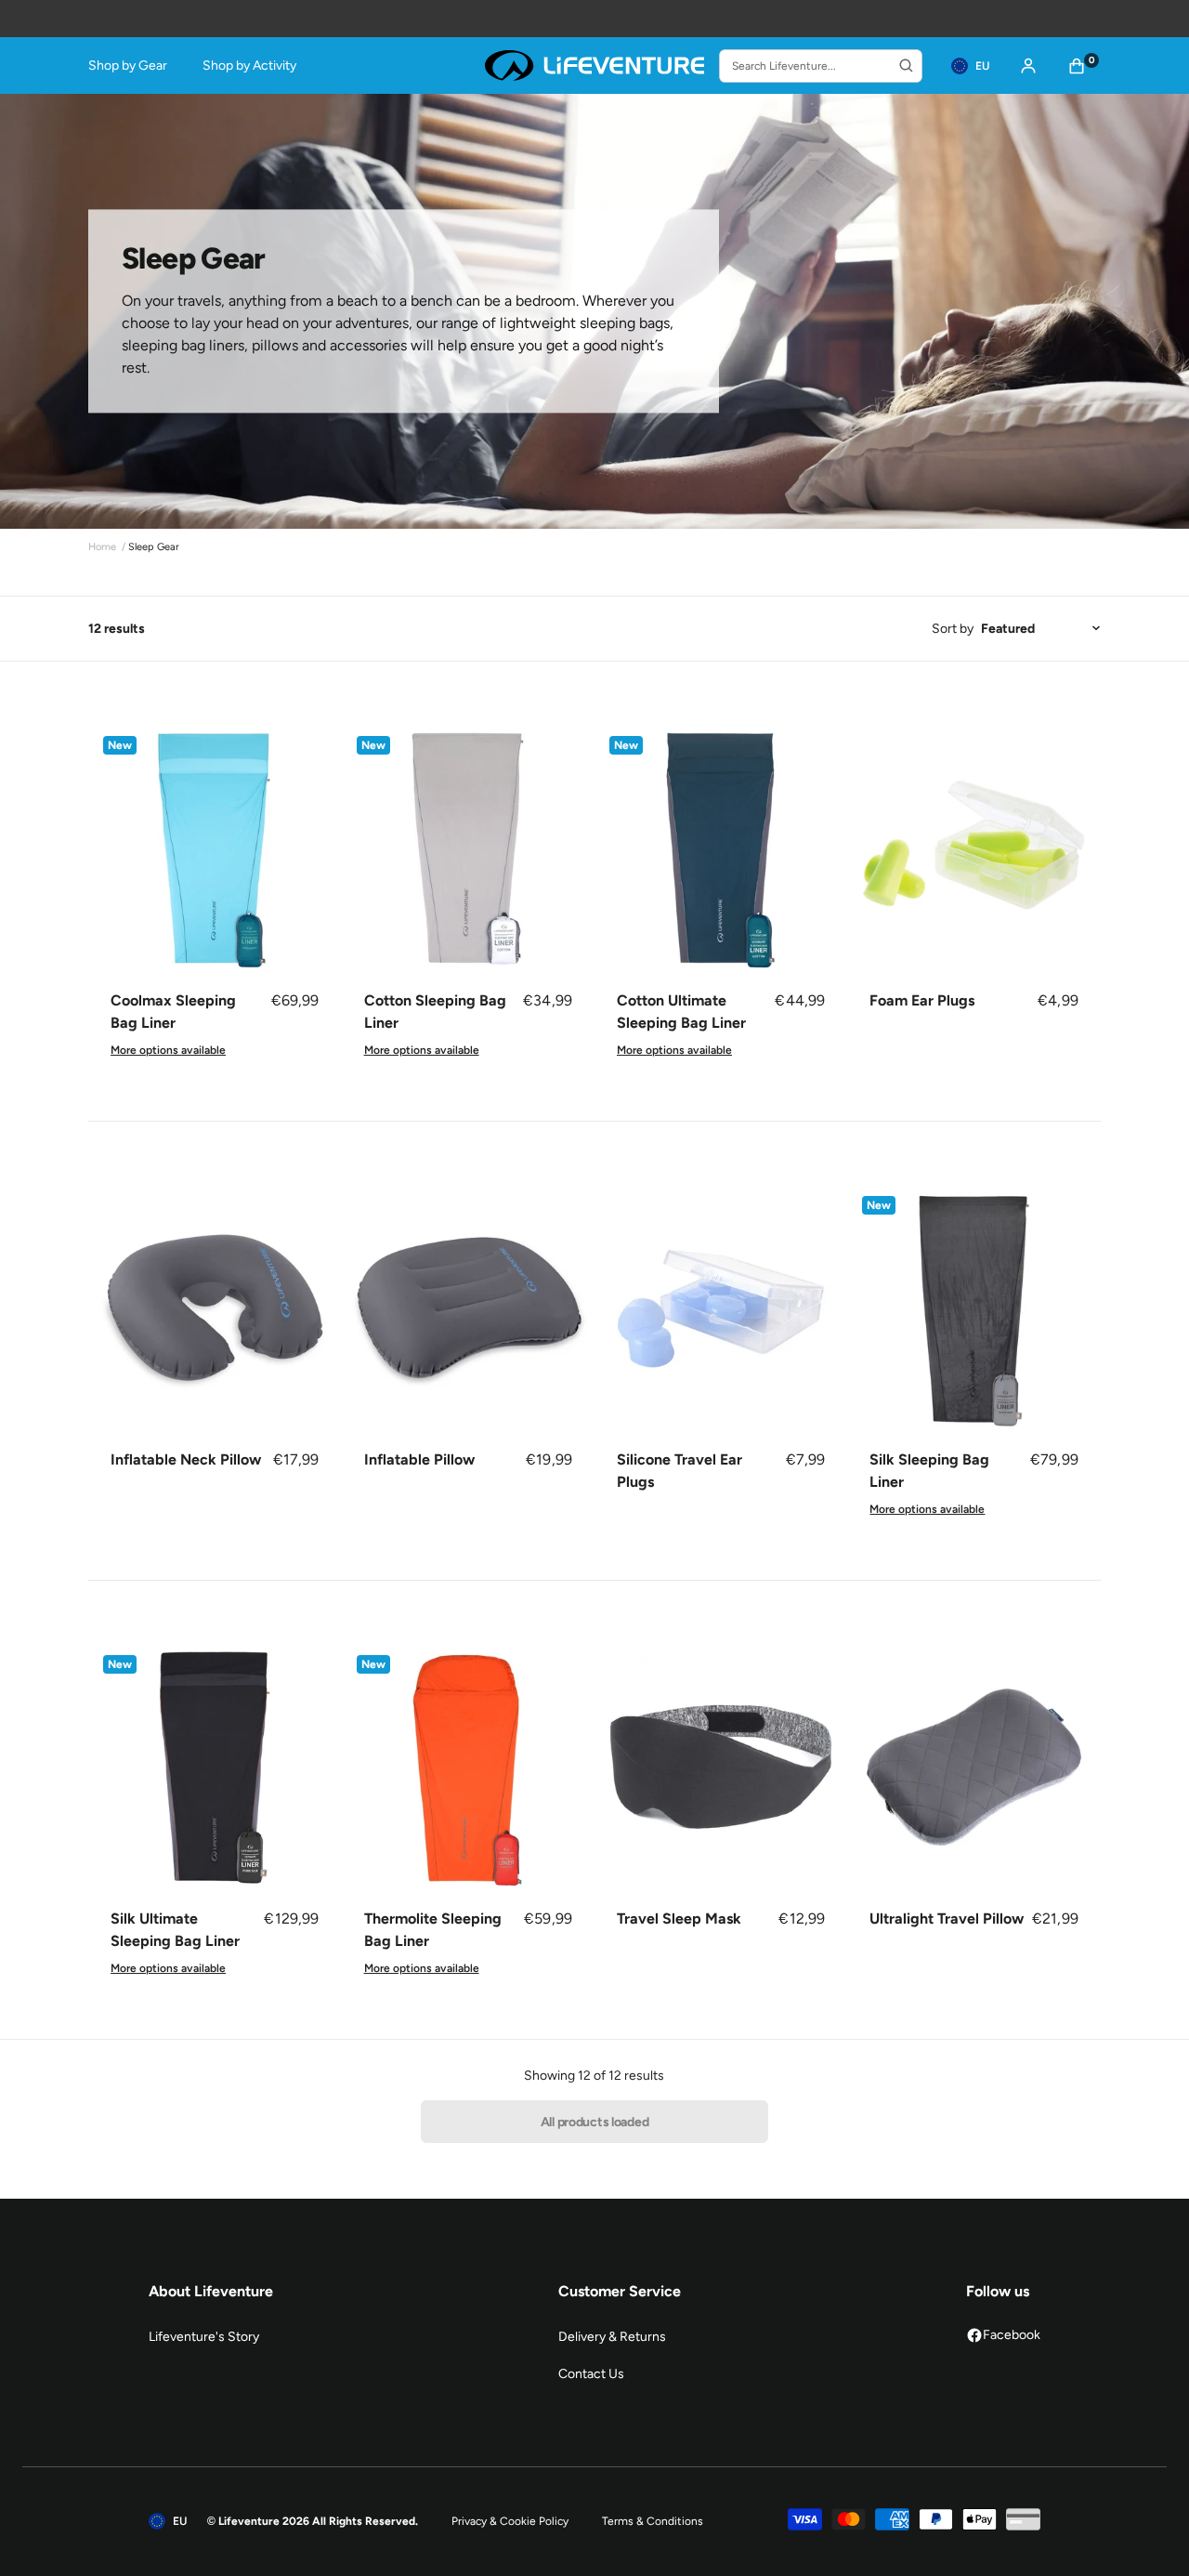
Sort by (953, 629)
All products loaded (595, 2122)
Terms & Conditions (653, 2521)
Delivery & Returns (612, 2337)
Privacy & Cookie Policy (510, 2521)
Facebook (1012, 2335)
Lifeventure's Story (204, 2337)
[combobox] (821, 66)
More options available (168, 1050)
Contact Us (591, 2374)
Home (102, 547)
